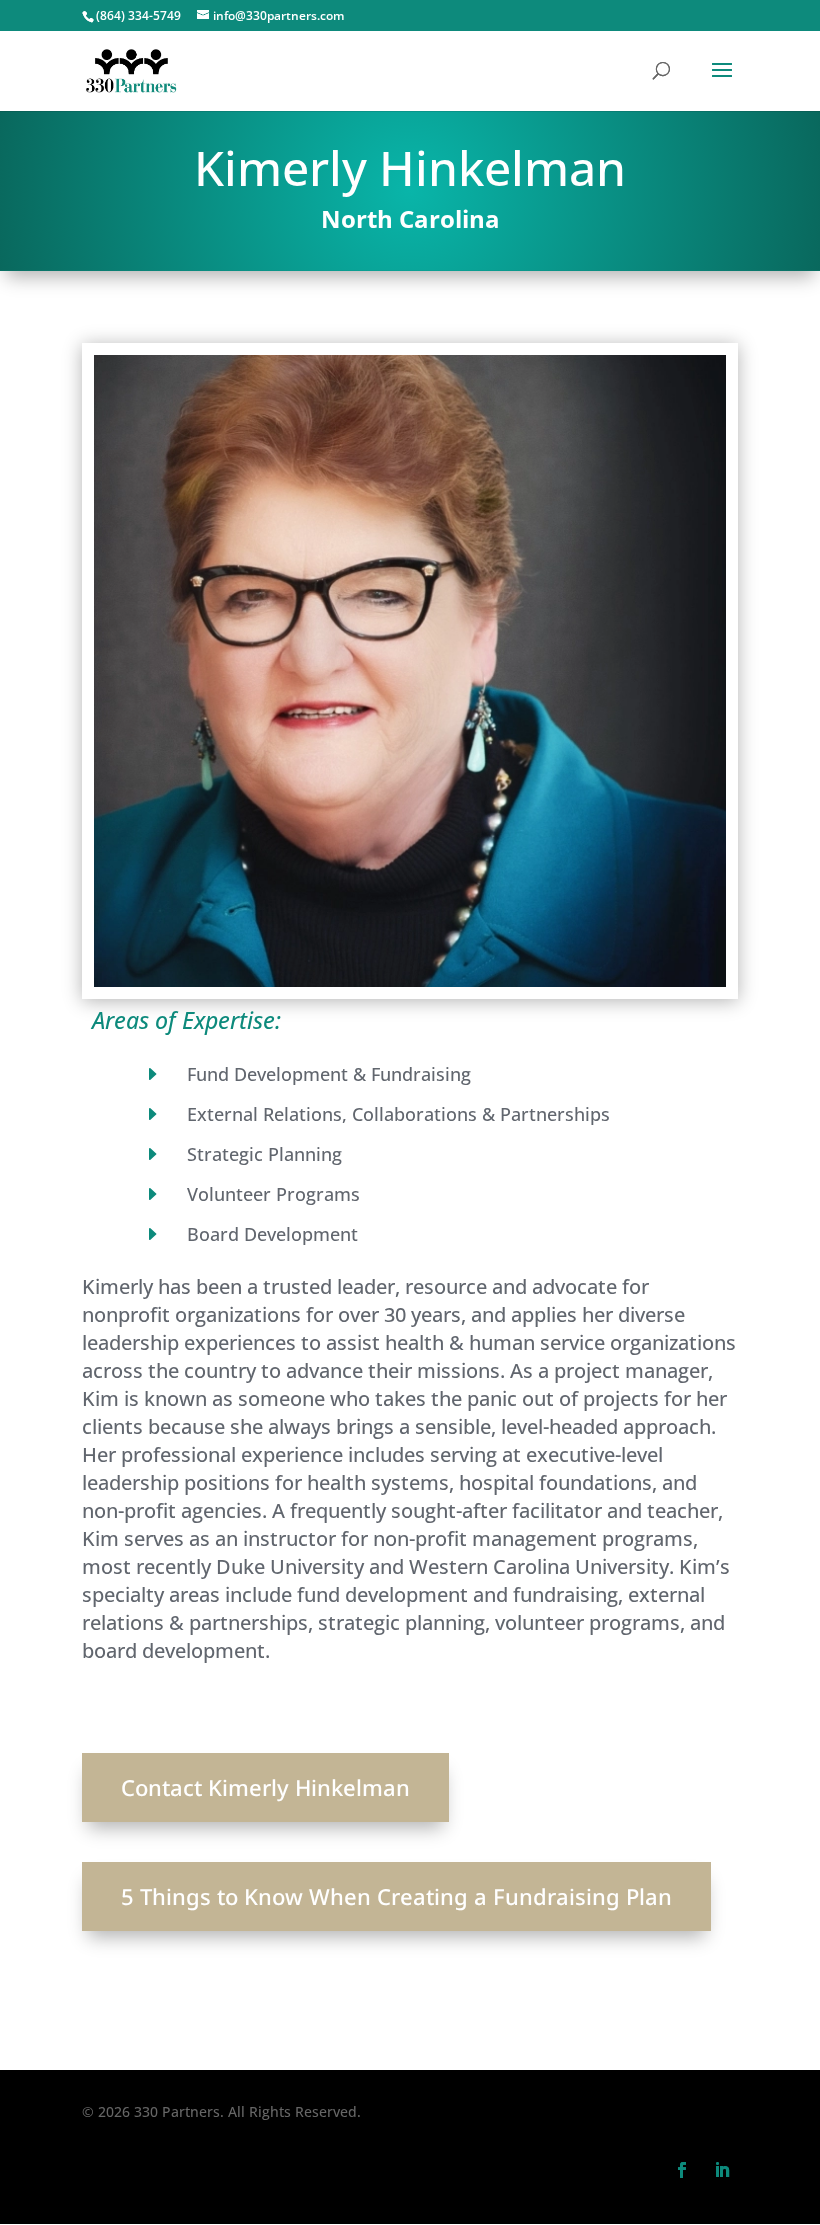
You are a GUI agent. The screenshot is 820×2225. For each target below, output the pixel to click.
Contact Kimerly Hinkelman (265, 1787)
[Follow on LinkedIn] (722, 2170)
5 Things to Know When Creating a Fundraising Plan (396, 1896)
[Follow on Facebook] (682, 2170)
